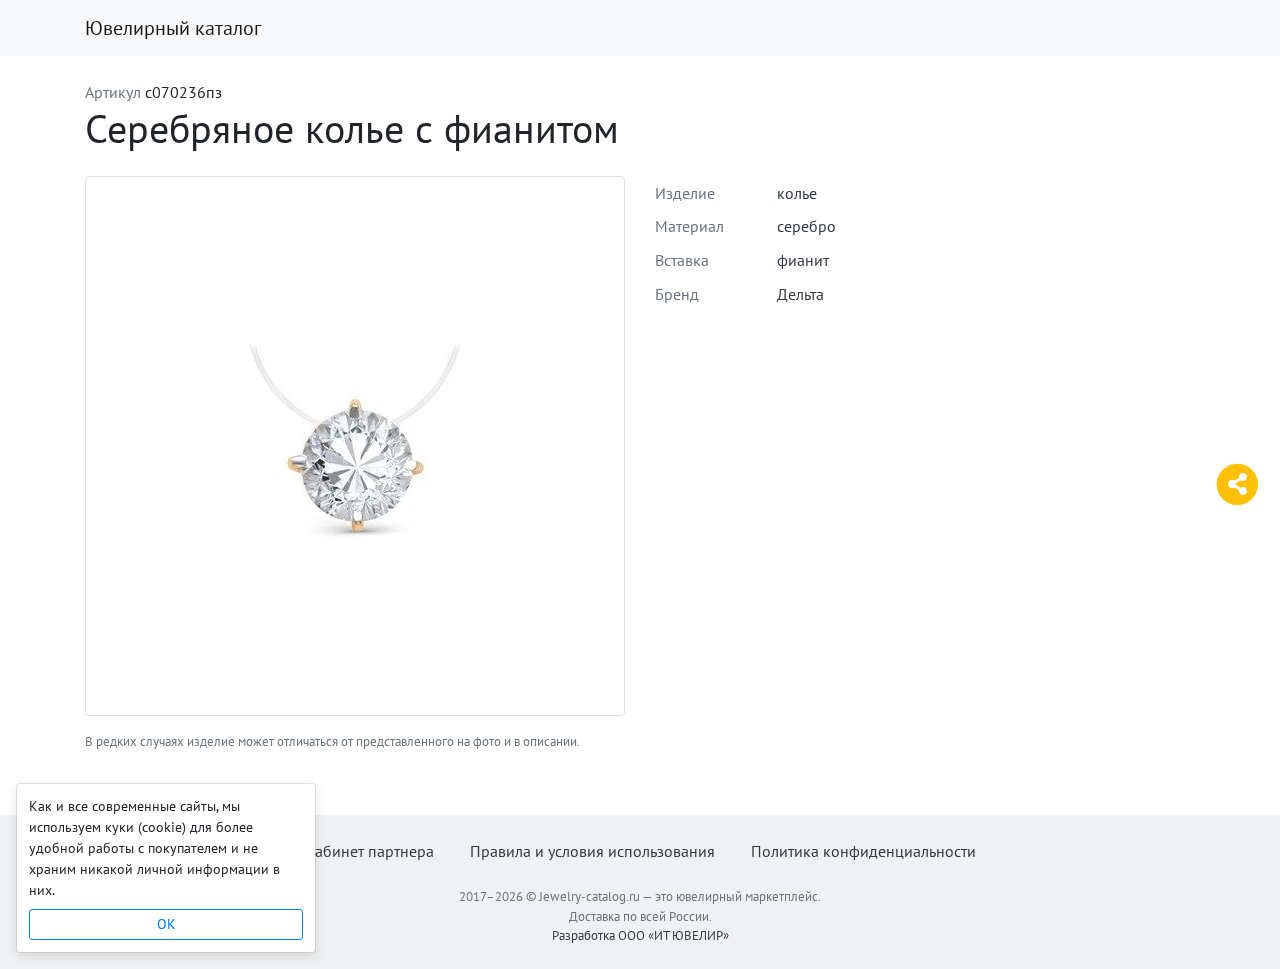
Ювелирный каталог (173, 28)
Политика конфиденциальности (863, 851)
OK (166, 924)
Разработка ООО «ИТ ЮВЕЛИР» (640, 935)
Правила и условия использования (592, 851)
